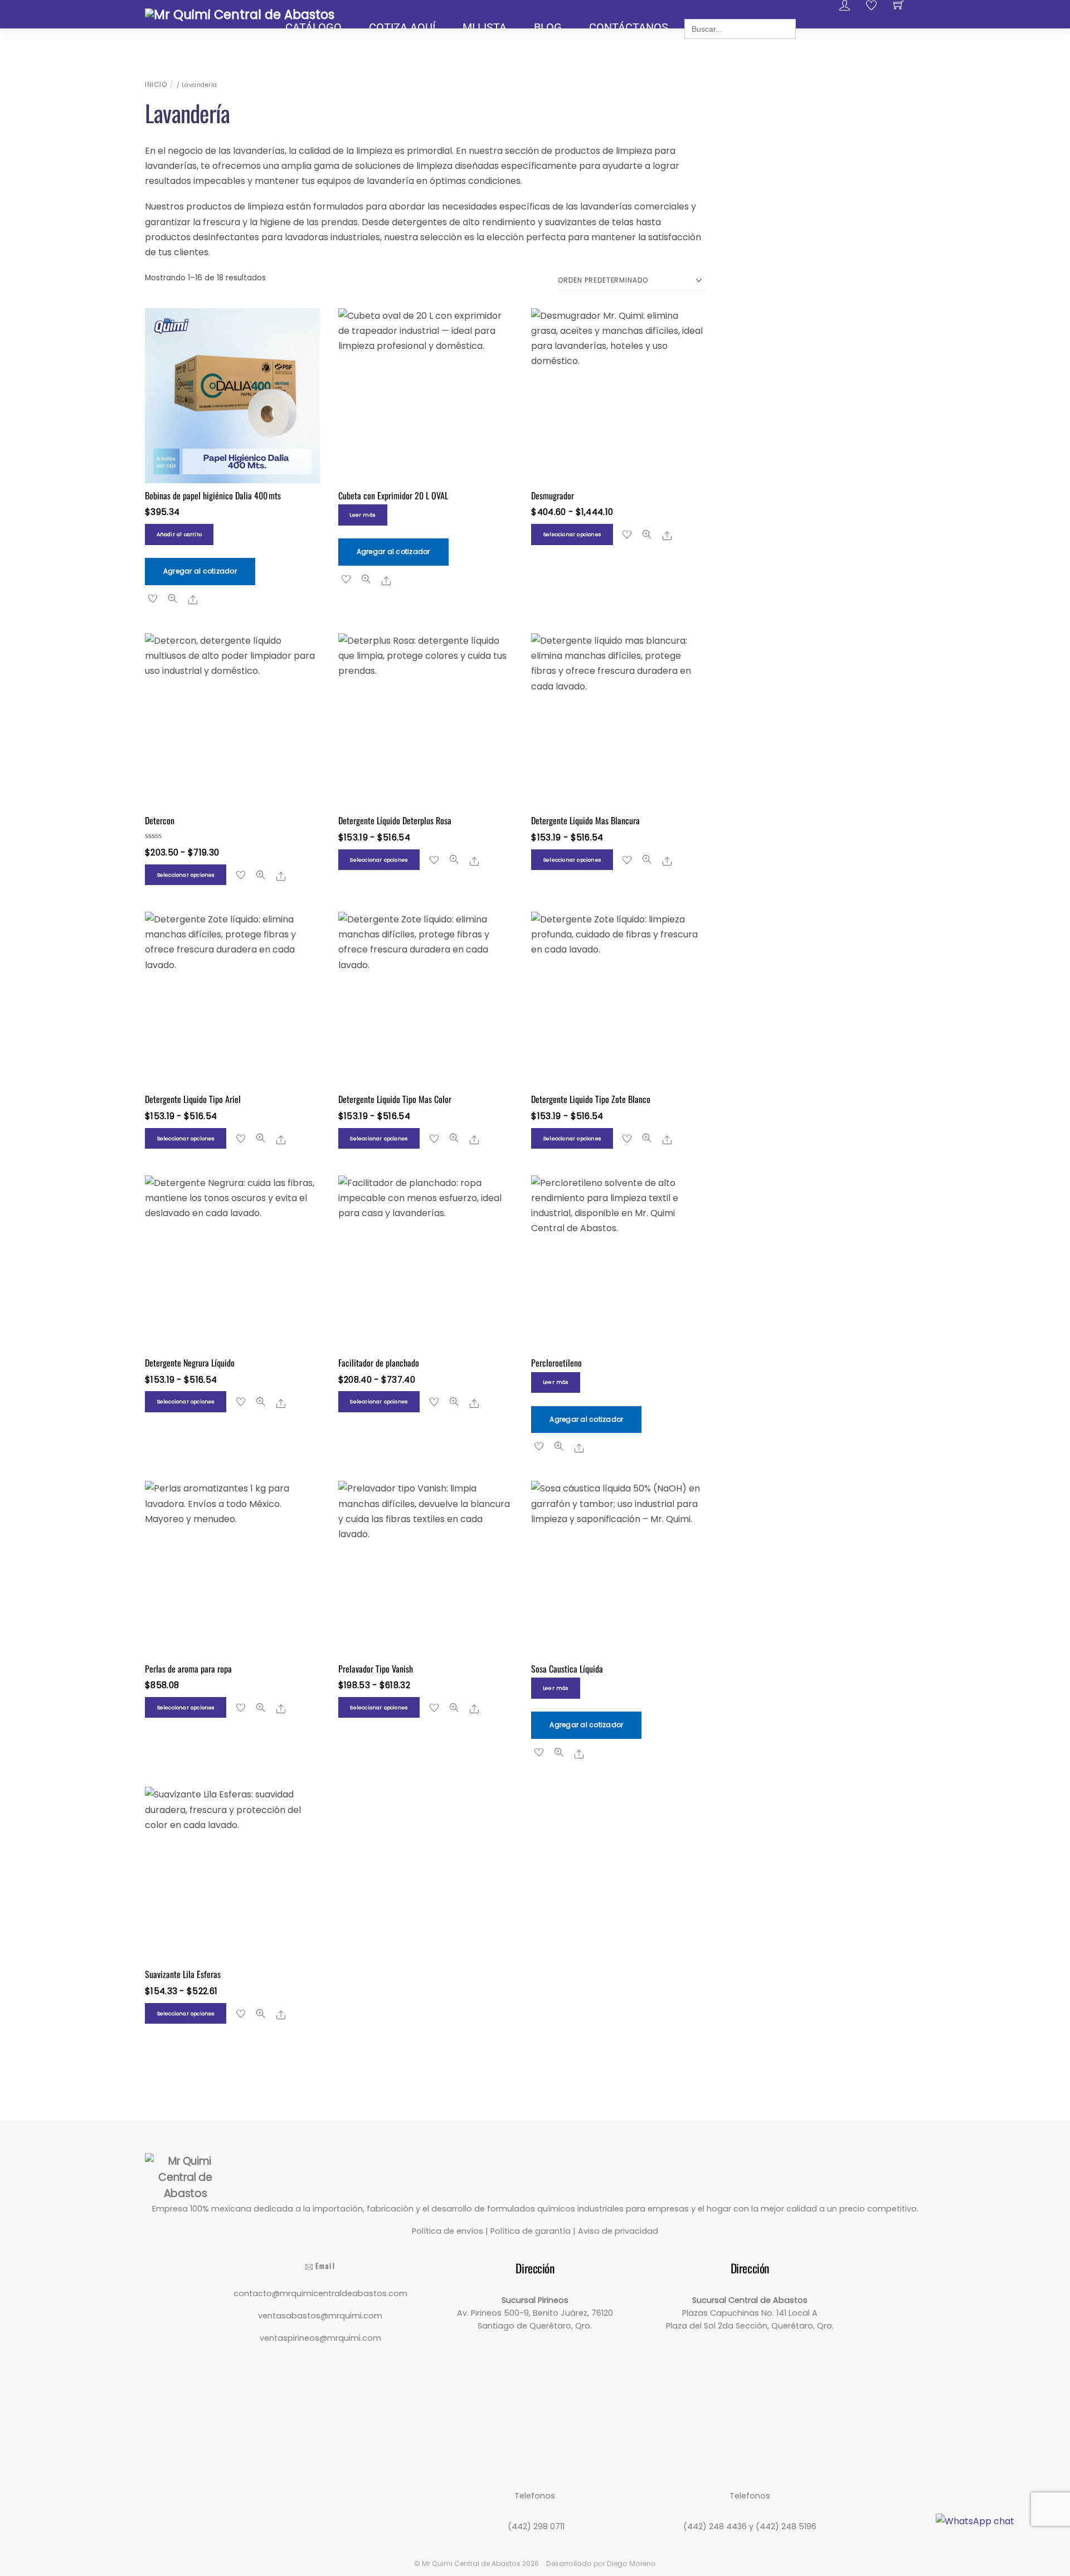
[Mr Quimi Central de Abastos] (240, 13)
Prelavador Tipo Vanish (376, 1669)
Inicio (156, 84)
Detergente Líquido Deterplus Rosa (395, 820)
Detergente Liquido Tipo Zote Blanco (591, 1099)
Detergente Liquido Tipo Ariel (193, 1099)
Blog (548, 27)
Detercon (160, 820)
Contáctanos (629, 27)
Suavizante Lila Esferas (183, 1974)
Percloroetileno (556, 1363)
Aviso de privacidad (618, 2231)
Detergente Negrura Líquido (190, 1363)
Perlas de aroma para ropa (188, 1669)
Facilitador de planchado (379, 1363)
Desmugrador (553, 495)
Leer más (363, 515)
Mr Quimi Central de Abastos (471, 2563)
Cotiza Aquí (402, 27)
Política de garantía (531, 2231)
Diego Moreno (631, 2563)
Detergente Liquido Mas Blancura (585, 820)
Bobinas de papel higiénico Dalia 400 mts (214, 495)
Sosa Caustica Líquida (567, 1669)
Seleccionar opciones (572, 534)
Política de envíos (448, 2231)
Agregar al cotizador (200, 571)
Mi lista (485, 27)
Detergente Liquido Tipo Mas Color (395, 1099)
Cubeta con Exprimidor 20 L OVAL (393, 495)
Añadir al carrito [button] (179, 534)
